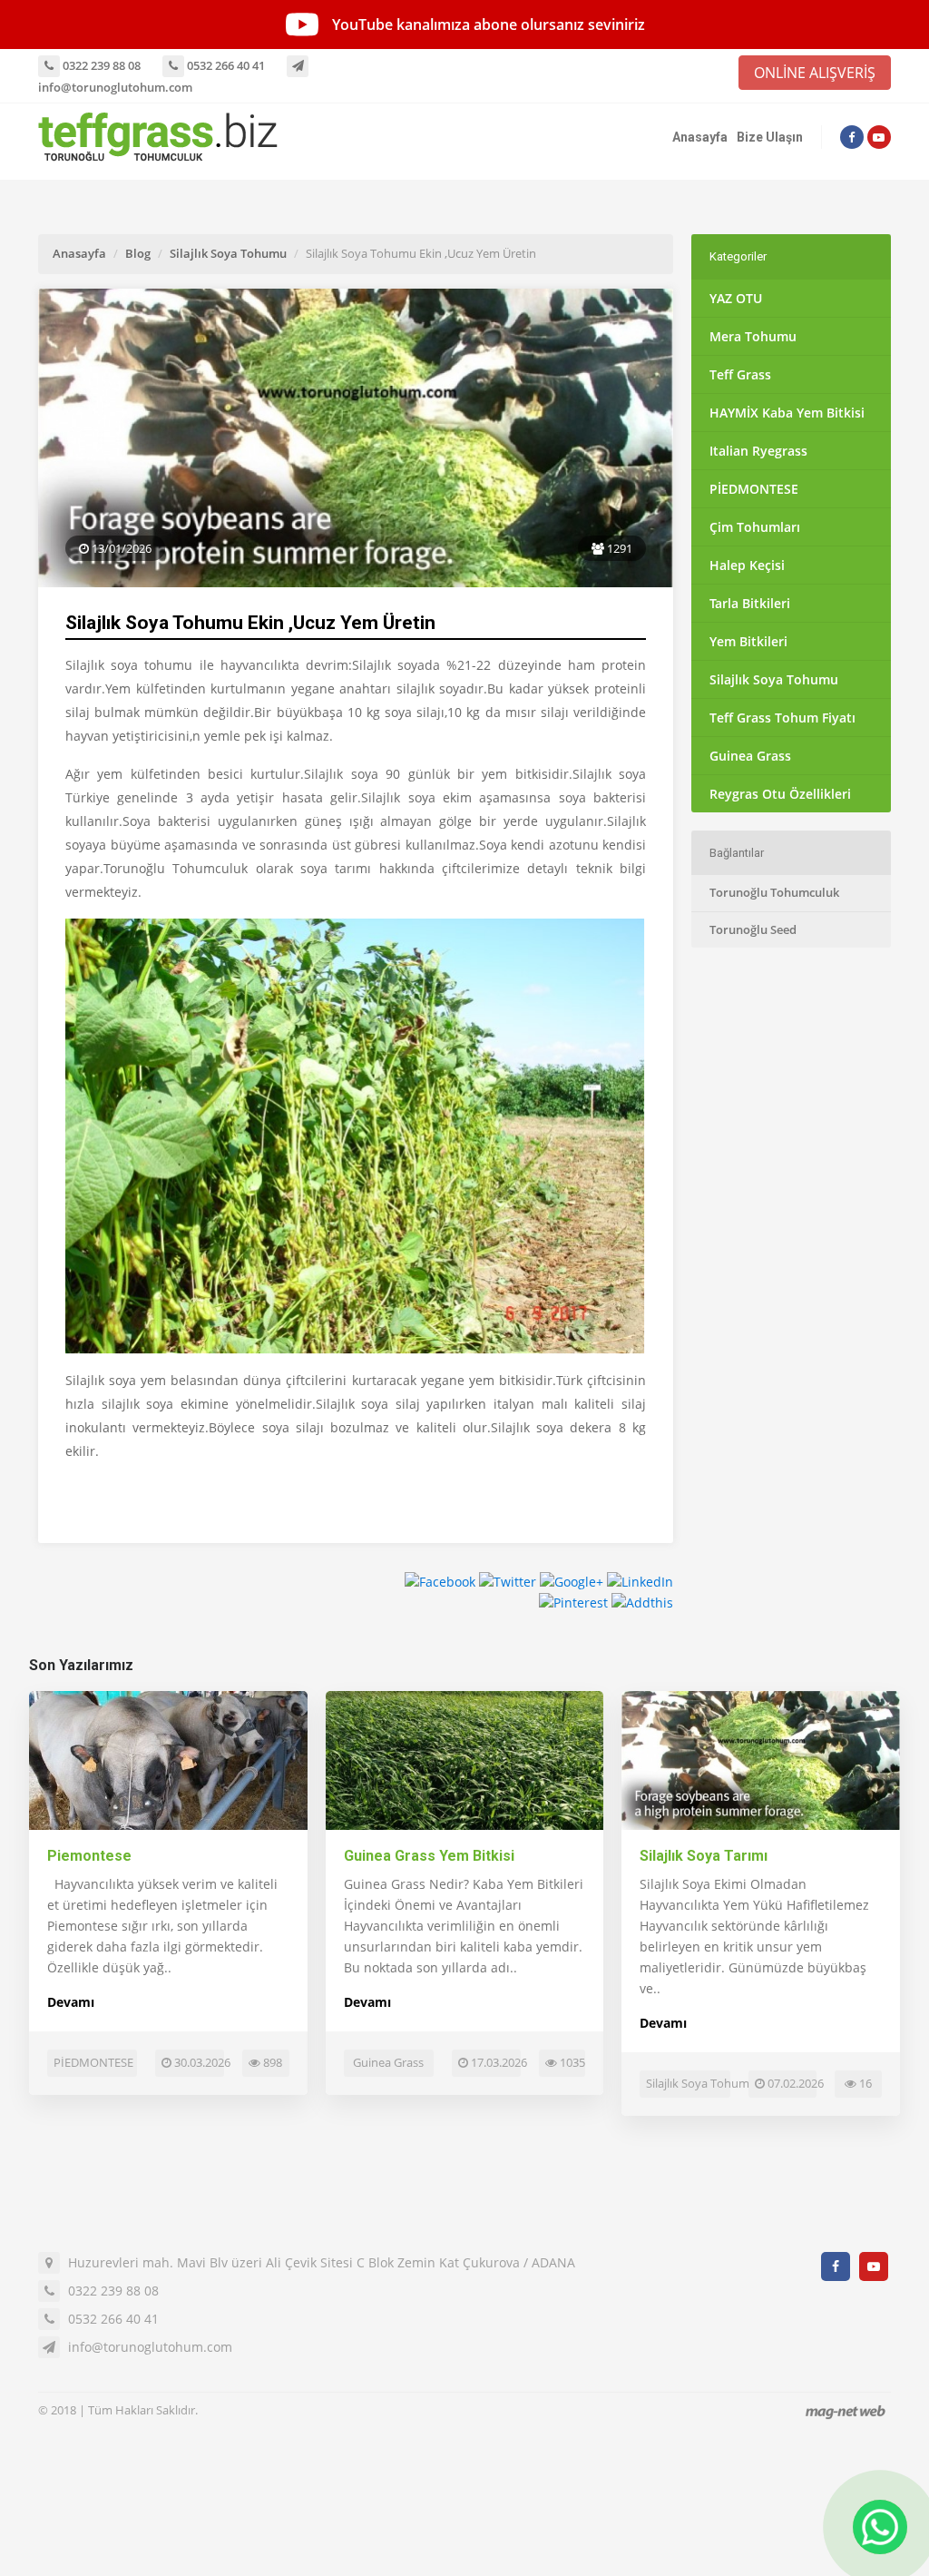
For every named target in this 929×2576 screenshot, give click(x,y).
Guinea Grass (750, 756)
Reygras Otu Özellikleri (780, 794)
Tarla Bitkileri (750, 603)
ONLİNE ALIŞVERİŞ (815, 73)
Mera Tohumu (753, 336)
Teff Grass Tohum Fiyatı (782, 718)
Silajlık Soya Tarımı (704, 1856)
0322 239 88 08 (100, 65)
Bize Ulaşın (770, 137)
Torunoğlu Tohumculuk (774, 892)
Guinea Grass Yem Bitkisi (429, 1856)
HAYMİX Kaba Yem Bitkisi (787, 413)
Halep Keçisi (747, 565)
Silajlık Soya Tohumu (228, 253)
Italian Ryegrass (758, 451)
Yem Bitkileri (748, 641)
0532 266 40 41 (225, 65)
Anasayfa (700, 137)
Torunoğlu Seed (753, 929)
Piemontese (89, 1856)
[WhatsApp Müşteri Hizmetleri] (880, 2527)
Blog (138, 253)
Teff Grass (740, 374)
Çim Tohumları (755, 527)
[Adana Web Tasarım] (846, 2412)
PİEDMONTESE (754, 489)
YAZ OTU (736, 298)
